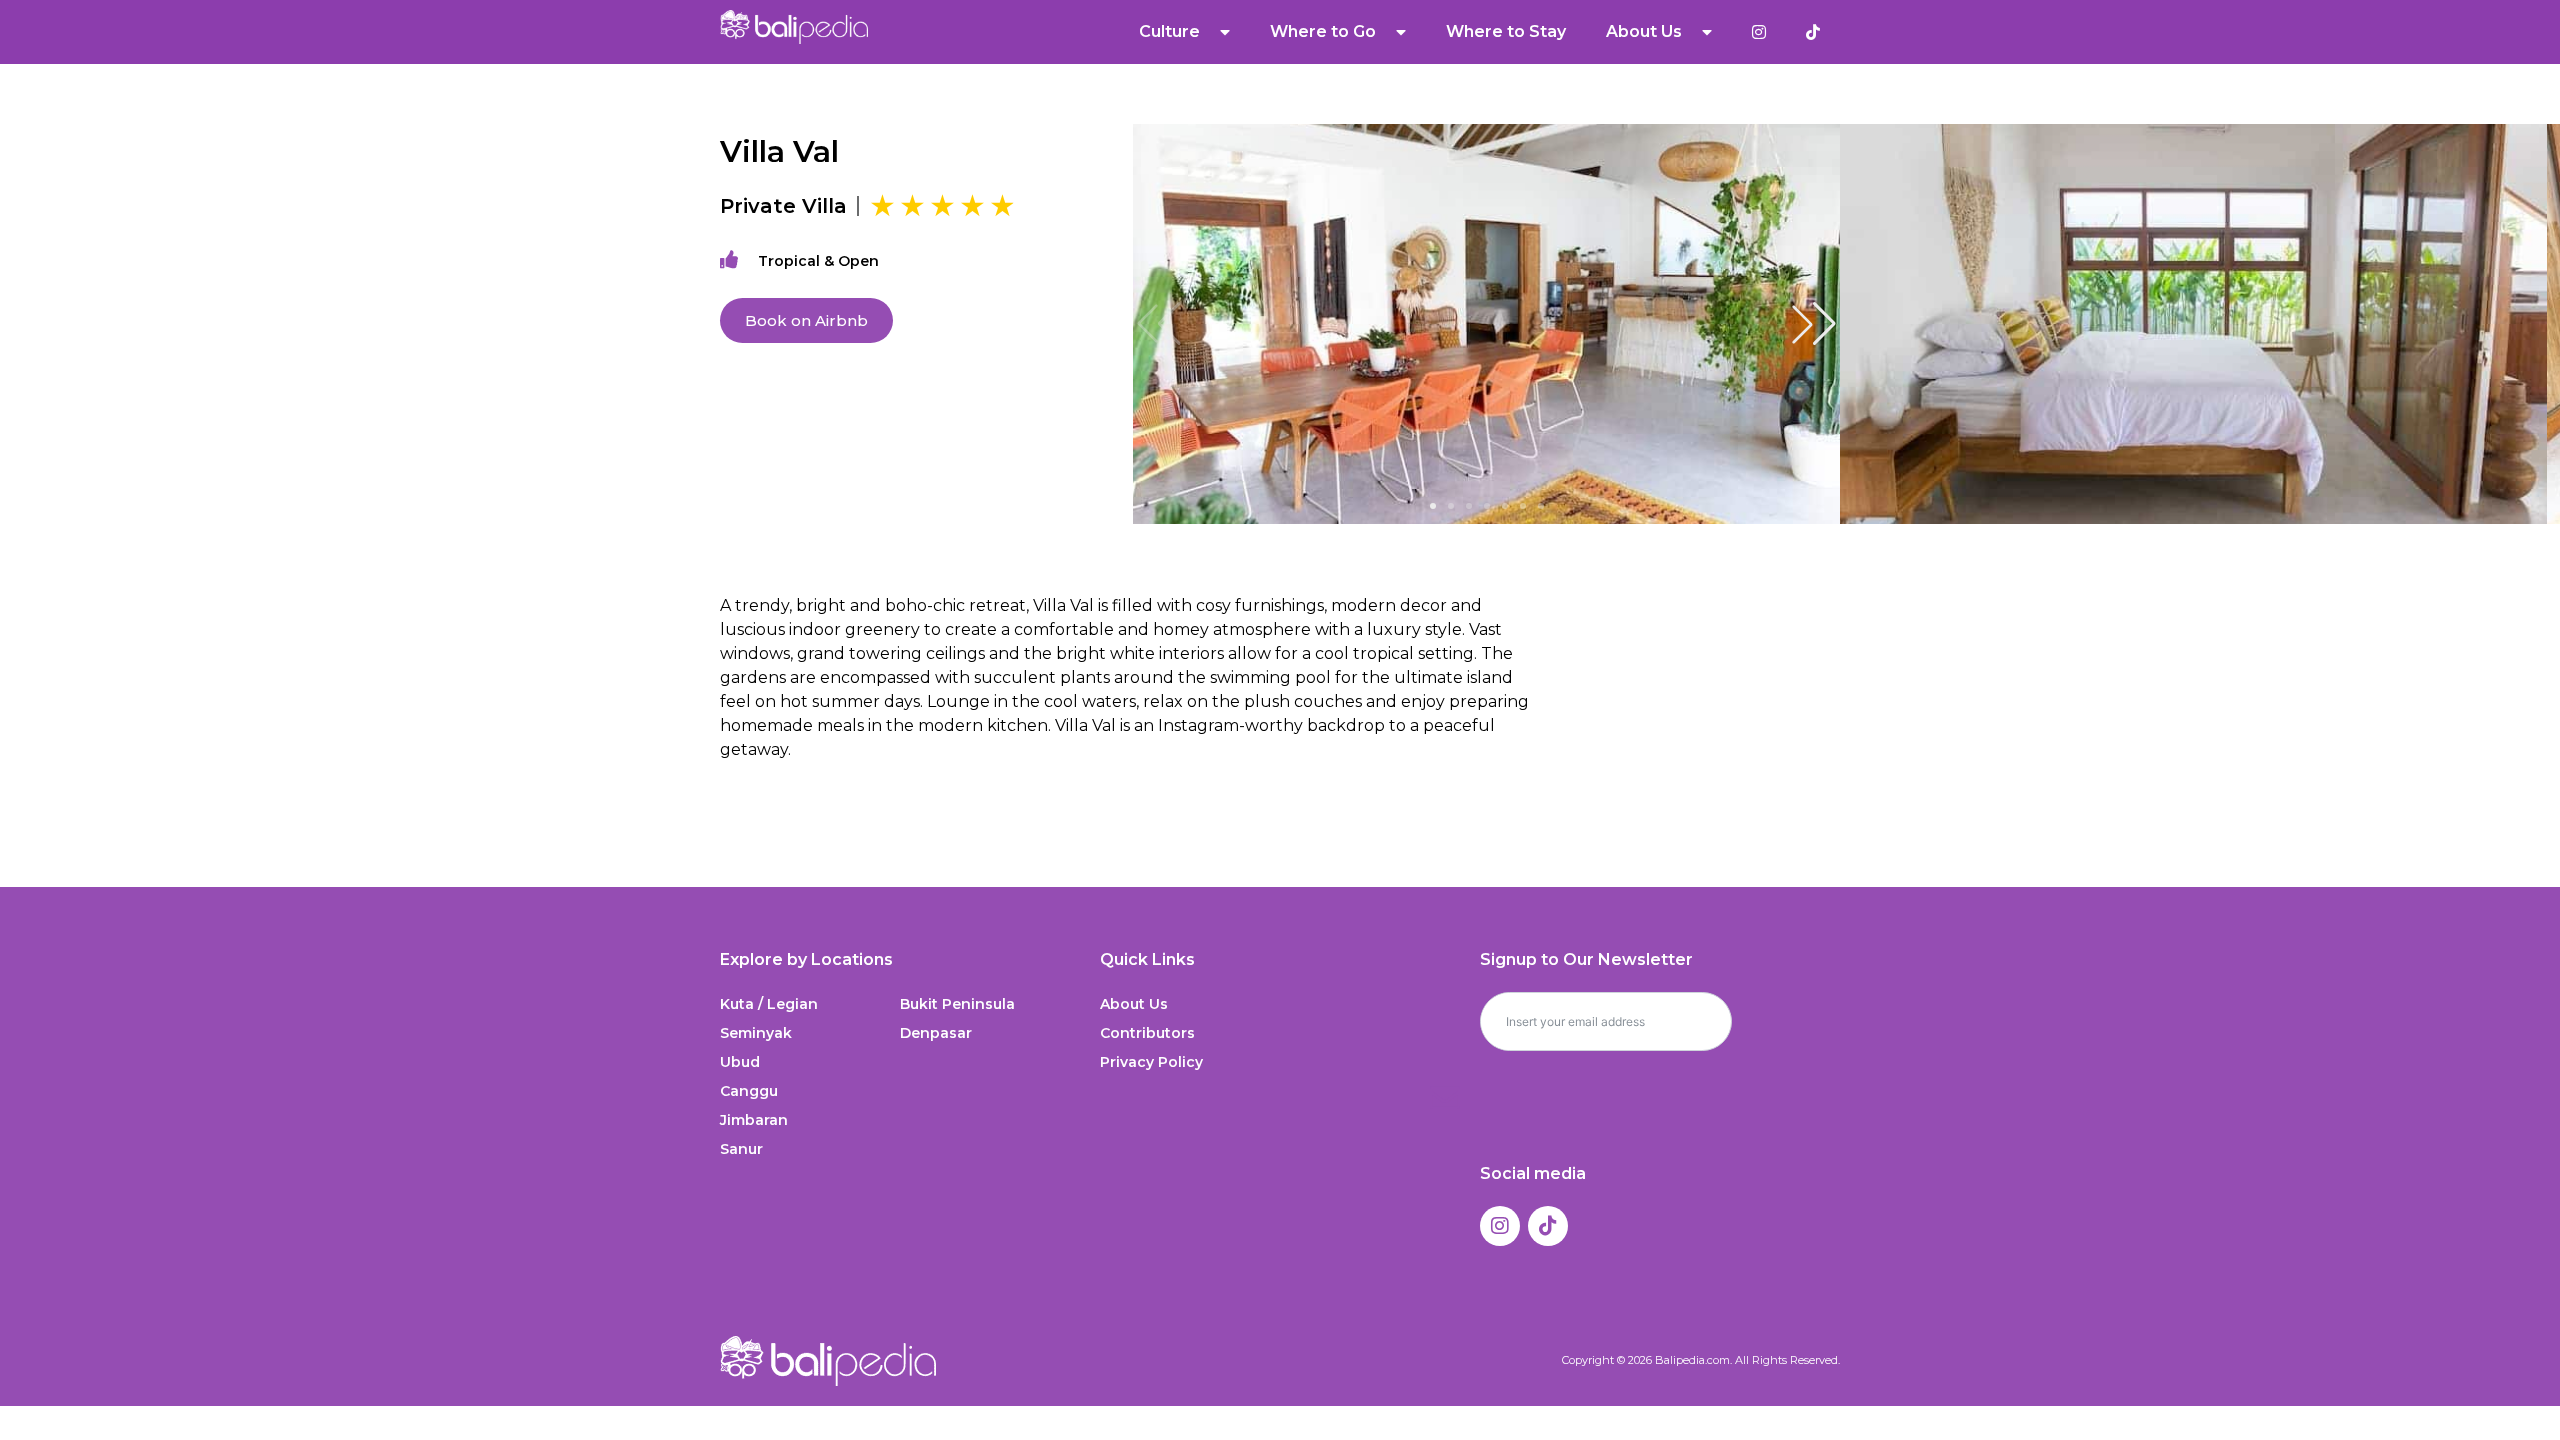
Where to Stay (1506, 31)
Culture (1169, 31)
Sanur (741, 1149)
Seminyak (756, 1033)
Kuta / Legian (769, 1004)
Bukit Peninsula (957, 1004)
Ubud (740, 1062)
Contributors (1147, 1033)
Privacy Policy (1151, 1062)
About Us (1134, 1004)
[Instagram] (1500, 1226)
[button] (1814, 324)
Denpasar (936, 1033)
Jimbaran (754, 1120)
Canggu (749, 1091)
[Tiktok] (1548, 1226)
